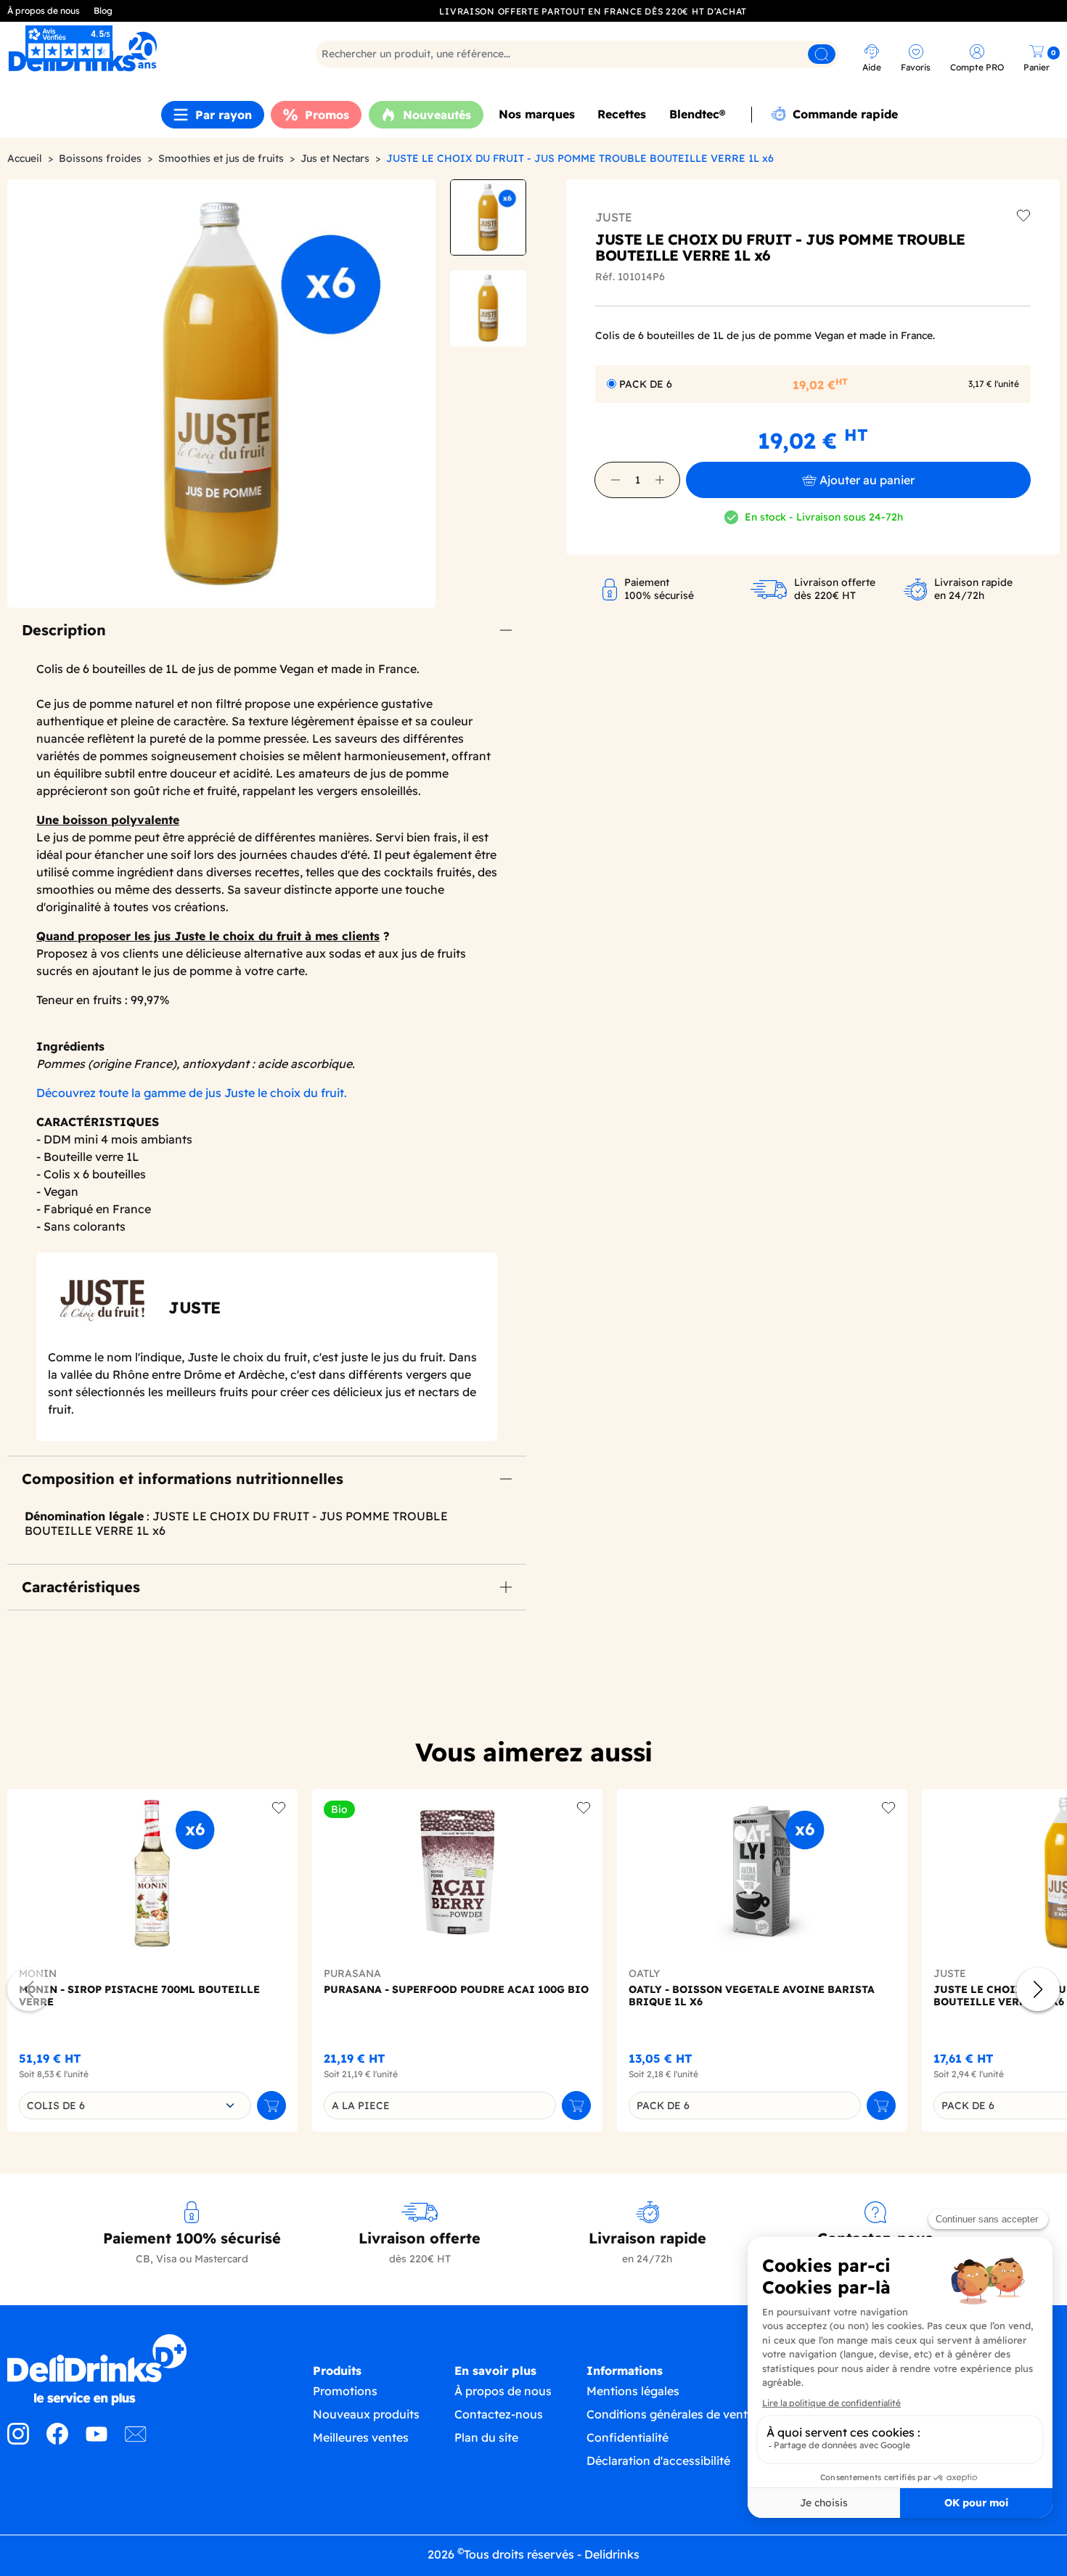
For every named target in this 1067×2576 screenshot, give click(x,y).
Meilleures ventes (361, 2437)
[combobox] (135, 2106)
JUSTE (614, 217)
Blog (103, 11)
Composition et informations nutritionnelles (183, 1479)
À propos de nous (44, 11)
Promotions (345, 2391)
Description (64, 630)
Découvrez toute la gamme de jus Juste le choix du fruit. (192, 1093)
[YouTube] (97, 2440)
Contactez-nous (499, 2414)
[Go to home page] (134, 2370)
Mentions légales (633, 2391)
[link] (137, 52)
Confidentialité (627, 2437)
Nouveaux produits (366, 2414)
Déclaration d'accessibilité (658, 2461)
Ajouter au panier (867, 480)
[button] (616, 480)
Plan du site (486, 2437)
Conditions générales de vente (670, 2414)
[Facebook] (57, 2440)
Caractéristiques (81, 1587)
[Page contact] (136, 2440)
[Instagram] (18, 2440)
